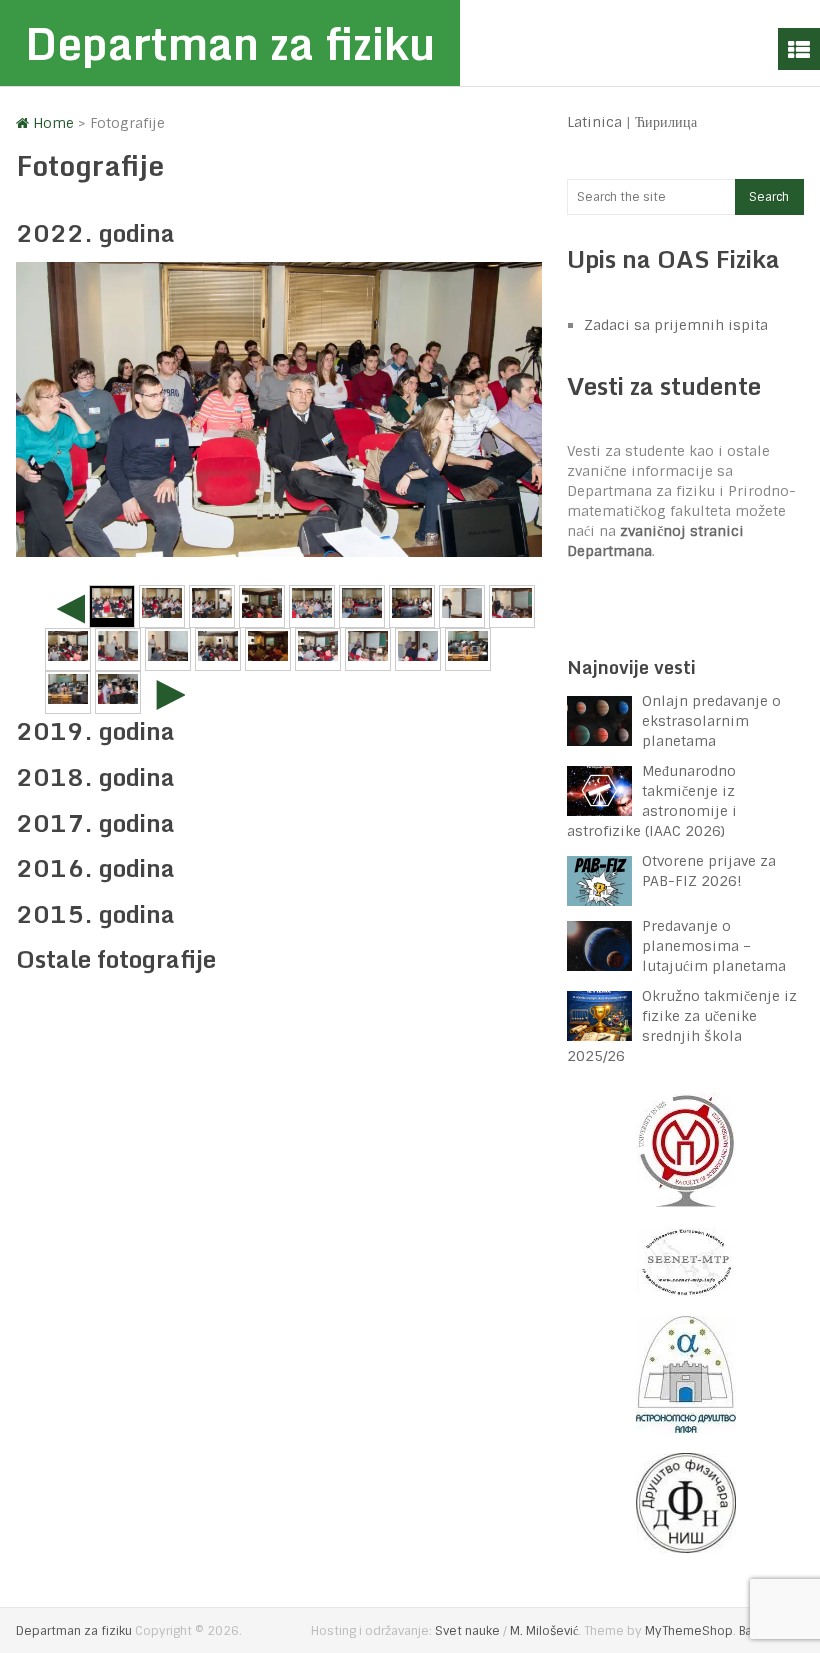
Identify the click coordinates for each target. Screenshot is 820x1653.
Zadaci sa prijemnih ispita (676, 325)
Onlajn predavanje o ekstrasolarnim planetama (711, 721)
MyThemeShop (689, 1631)
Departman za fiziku (230, 43)
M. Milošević (544, 1631)
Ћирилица (666, 122)
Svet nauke (467, 1631)
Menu (799, 49)
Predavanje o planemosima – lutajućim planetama (714, 946)
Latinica (594, 122)
